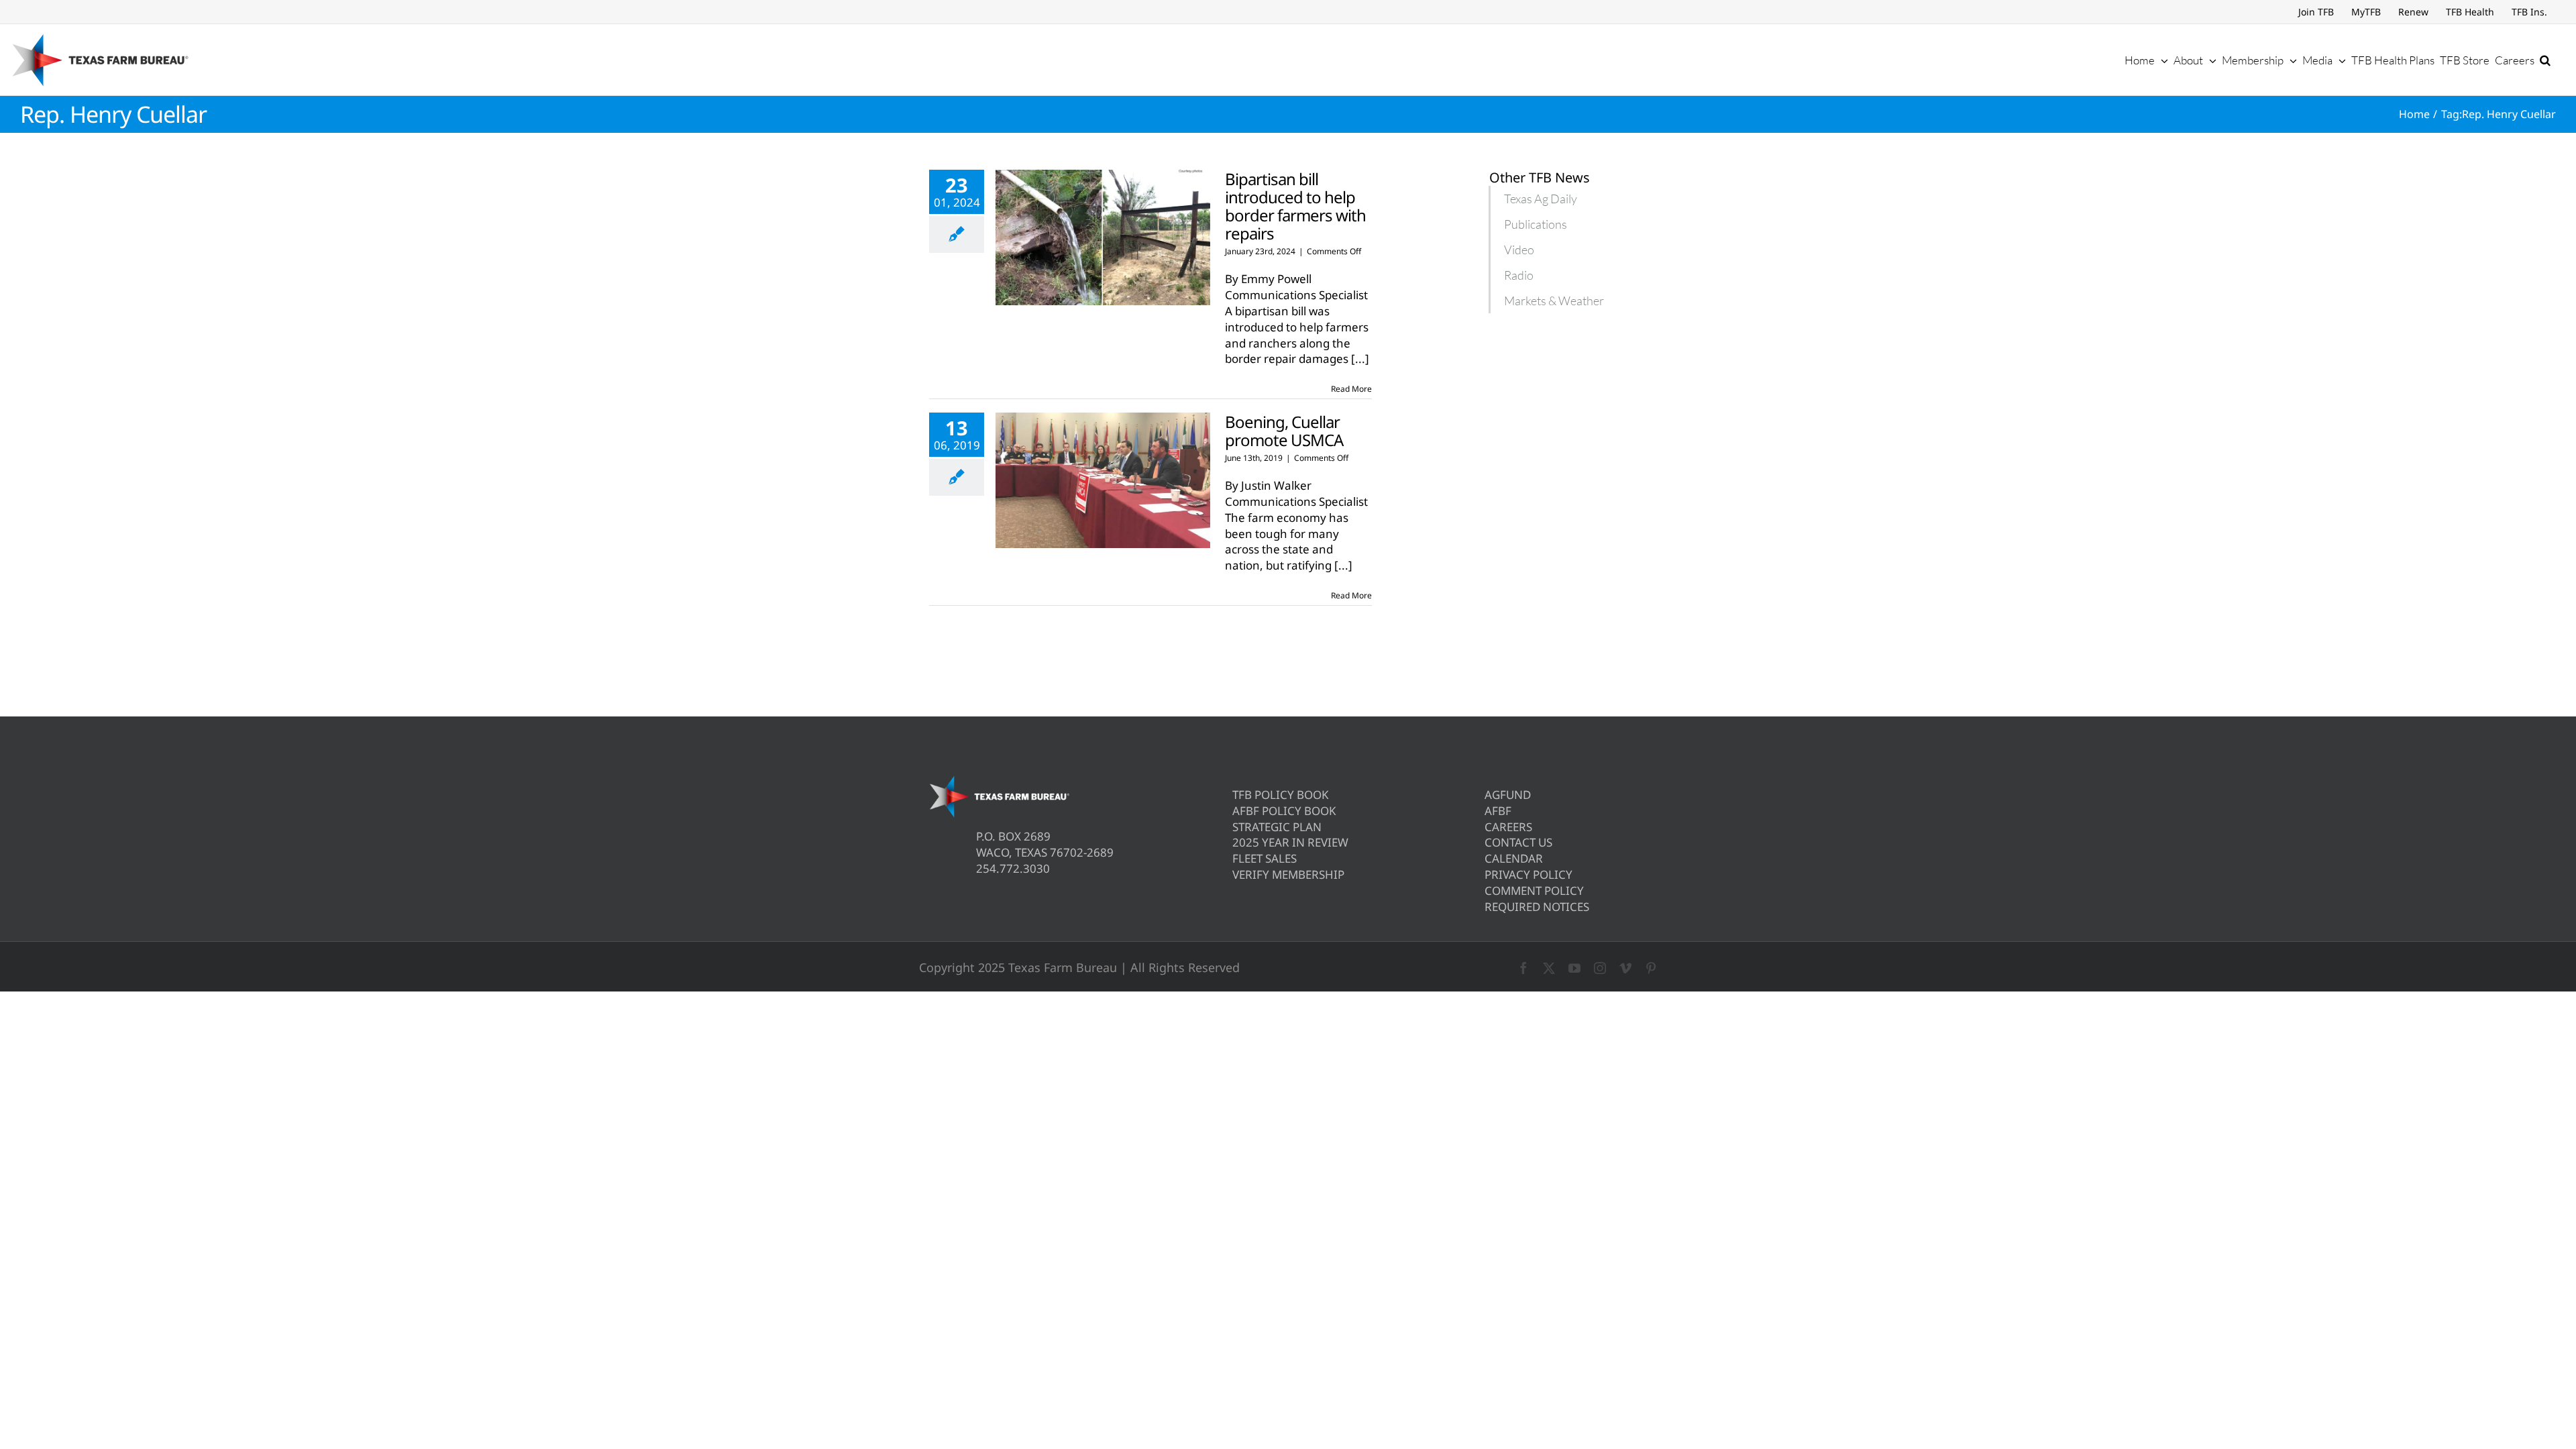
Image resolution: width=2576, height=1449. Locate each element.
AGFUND (1508, 795)
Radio (1519, 275)
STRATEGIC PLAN (1277, 827)
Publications (1536, 224)
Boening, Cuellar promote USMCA (1284, 431)
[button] (2545, 60)
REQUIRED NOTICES (1537, 907)
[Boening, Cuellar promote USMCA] (1103, 480)
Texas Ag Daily (1541, 199)
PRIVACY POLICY (1528, 874)
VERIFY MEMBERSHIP (1288, 874)
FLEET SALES (1265, 858)
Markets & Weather (1554, 301)
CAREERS (1508, 827)
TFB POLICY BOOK (1281, 795)
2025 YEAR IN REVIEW (1290, 842)
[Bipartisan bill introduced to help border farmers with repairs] (1103, 237)
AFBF (1498, 811)
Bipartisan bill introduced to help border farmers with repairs (1295, 206)
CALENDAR (1514, 858)
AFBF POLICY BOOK (1284, 811)
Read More (1351, 389)
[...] (1360, 359)
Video (1519, 250)
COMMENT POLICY (1534, 891)
